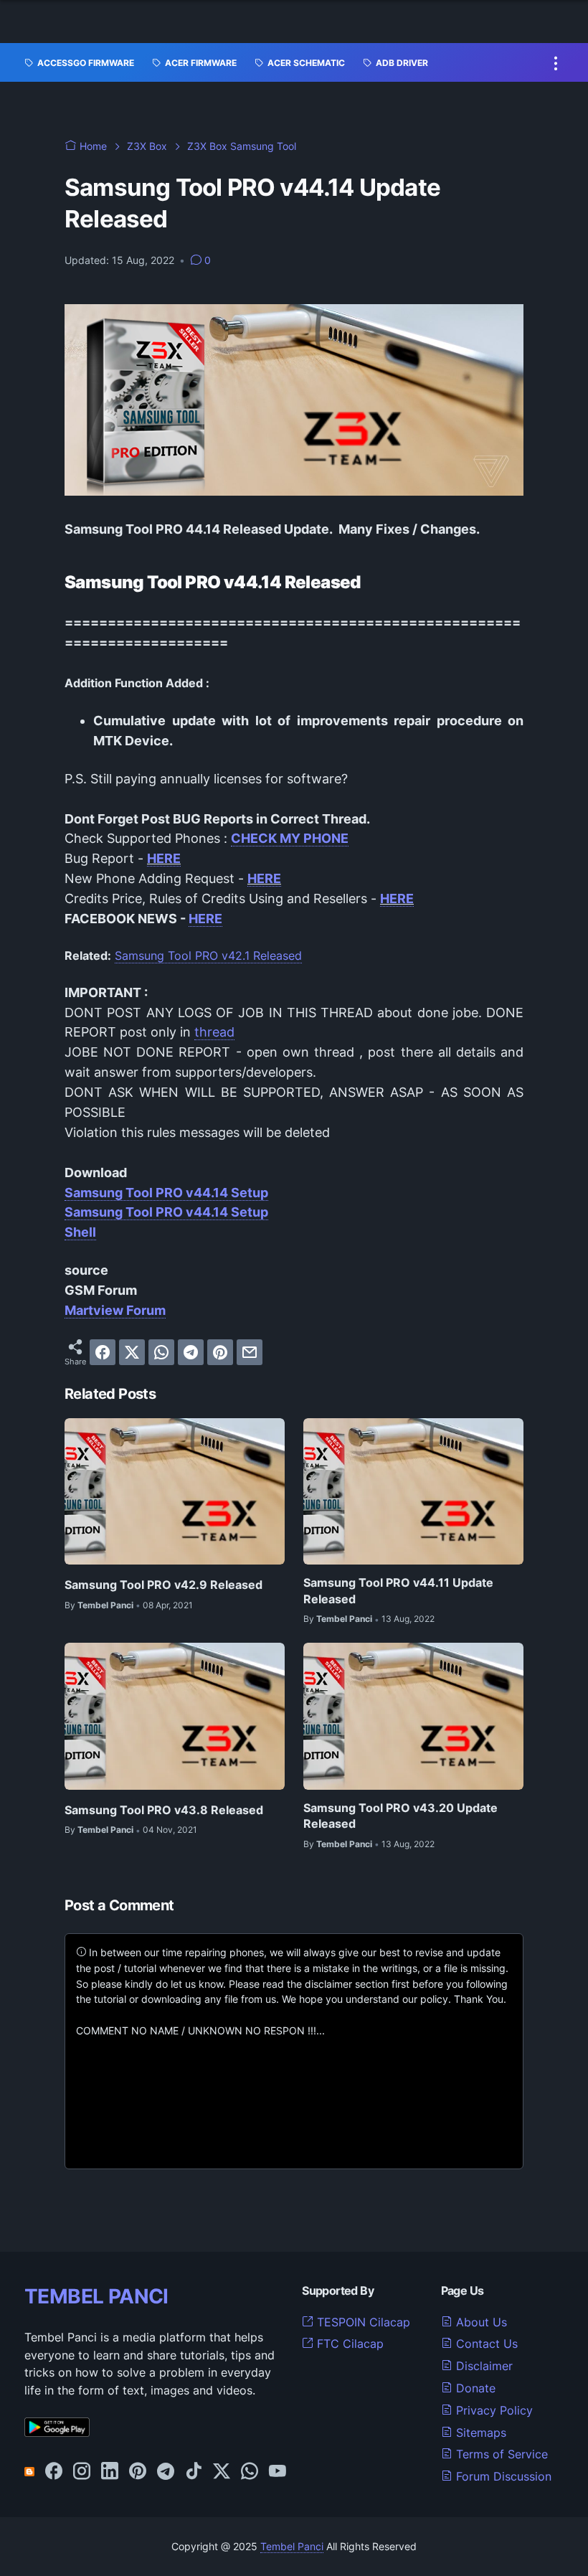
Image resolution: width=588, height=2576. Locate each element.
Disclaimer (483, 2366)
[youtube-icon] (278, 2472)
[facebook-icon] (54, 2472)
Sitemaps (479, 2433)
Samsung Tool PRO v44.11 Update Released (398, 1590)
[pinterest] (220, 1352)
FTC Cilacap (348, 2344)
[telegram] (191, 1352)
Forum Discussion (502, 2476)
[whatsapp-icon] (250, 2472)
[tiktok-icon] (194, 2472)
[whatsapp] (161, 1352)
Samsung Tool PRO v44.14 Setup (166, 1193)
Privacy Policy (493, 2410)
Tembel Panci (292, 2546)
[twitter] (132, 1352)
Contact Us (485, 2344)
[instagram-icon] (82, 2472)
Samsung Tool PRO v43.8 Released (164, 1810)
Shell (80, 1232)
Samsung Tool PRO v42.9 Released (163, 1585)
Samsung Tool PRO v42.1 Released (208, 956)
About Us (480, 2322)
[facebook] (103, 1352)
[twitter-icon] (222, 2472)
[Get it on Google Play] (57, 2433)
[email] (250, 1352)
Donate (474, 2388)
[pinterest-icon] (138, 2472)
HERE (164, 858)
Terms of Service (500, 2454)
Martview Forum (115, 1310)
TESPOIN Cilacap (362, 2322)
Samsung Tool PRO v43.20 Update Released (400, 1816)
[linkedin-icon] (110, 2472)
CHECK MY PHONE (290, 838)
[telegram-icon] (166, 2472)
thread (214, 1032)
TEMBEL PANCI (96, 2296)
